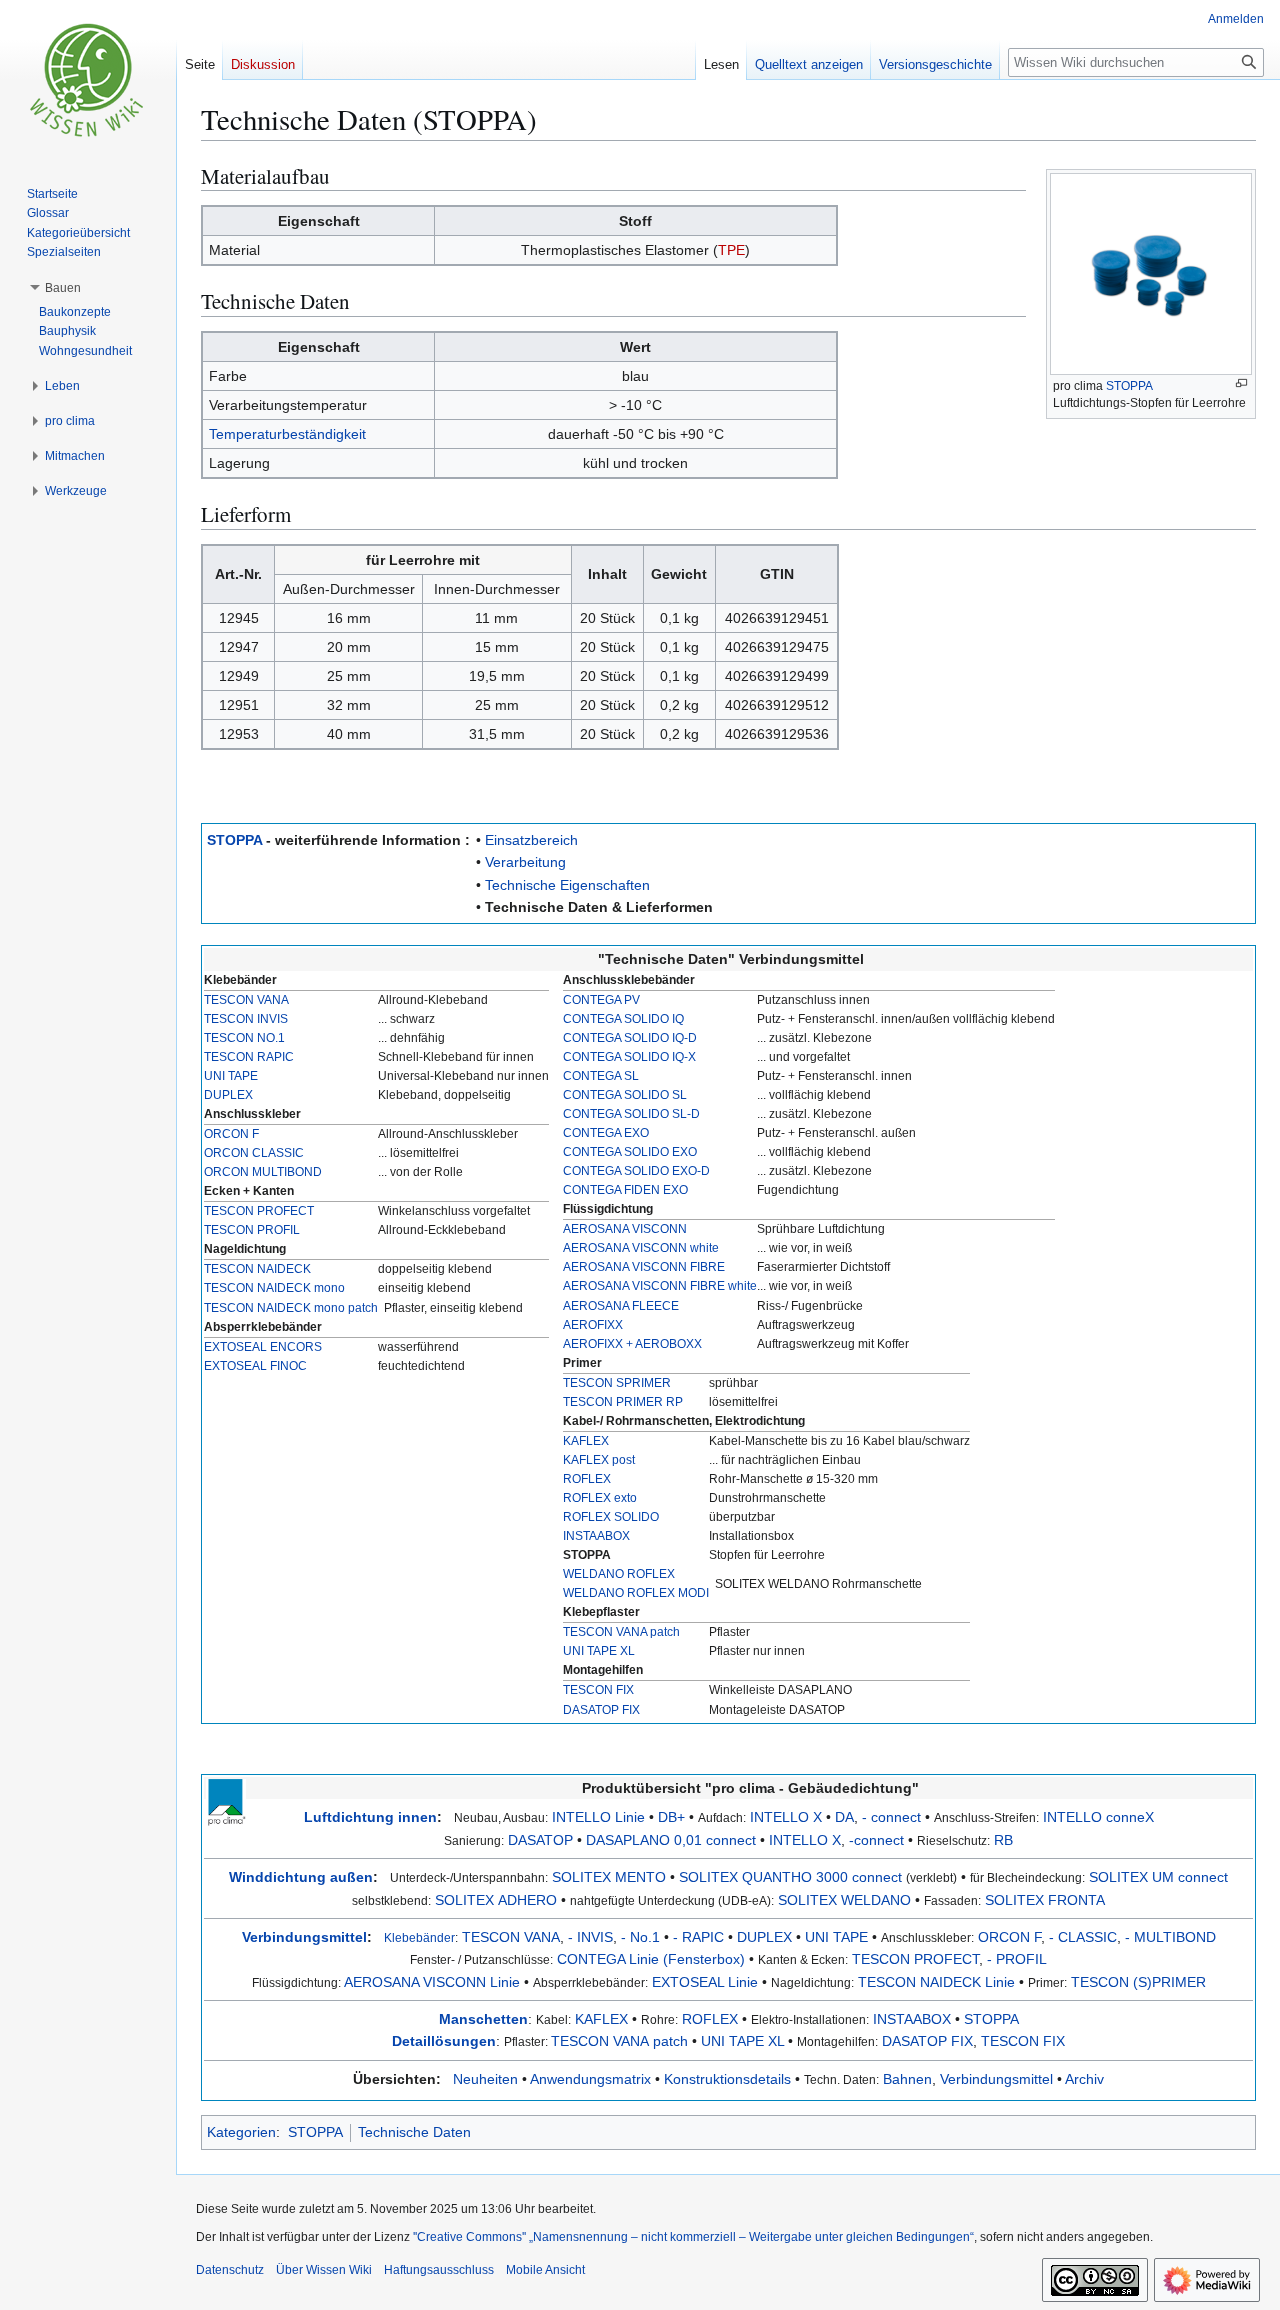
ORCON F (231, 1134)
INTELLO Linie (598, 1817)
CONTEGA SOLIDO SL (625, 1095)
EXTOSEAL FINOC (255, 1366)
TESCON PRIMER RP (623, 1402)
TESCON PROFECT (259, 1211)
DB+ (671, 1817)
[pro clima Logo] (226, 1801)
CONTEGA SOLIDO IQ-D (630, 1038)
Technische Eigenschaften (567, 885)
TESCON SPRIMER (617, 1383)
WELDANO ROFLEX (619, 1574)
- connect (891, 1817)
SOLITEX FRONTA (1045, 1900)
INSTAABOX (596, 1536)
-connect (876, 1840)
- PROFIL (1017, 1959)
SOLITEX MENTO (609, 1877)
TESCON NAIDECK (257, 1269)
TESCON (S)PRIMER (1138, 1982)
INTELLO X (786, 1817)
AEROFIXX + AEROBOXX (632, 1344)
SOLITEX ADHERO (496, 1900)
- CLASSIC (1083, 1937)
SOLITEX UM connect (1158, 1877)
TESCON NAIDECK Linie (936, 1982)
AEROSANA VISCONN (625, 1229)
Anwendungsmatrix (590, 2079)
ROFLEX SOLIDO (611, 1517)
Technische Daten (414, 2132)
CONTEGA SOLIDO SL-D (631, 1114)
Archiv (1084, 2079)
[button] (63, 288)
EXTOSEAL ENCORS (263, 1347)
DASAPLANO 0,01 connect (671, 1840)
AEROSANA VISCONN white (641, 1248)
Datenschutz (230, 2270)
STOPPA (1129, 386)
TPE (731, 250)
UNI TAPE (231, 1076)
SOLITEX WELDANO (844, 1900)
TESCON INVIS (246, 1019)
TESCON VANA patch (621, 1632)
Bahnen (907, 2079)
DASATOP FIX (601, 1710)
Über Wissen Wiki (324, 2270)
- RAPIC (698, 1937)
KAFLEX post (599, 1460)
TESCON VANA (246, 1000)
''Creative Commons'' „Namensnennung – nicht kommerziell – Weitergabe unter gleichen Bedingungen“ (693, 2237)
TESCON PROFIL (252, 1230)
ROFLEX (587, 1479)
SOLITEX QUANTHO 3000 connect (790, 1877)
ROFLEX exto (600, 1498)
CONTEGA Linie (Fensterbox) (651, 1959)
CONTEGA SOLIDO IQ (623, 1019)
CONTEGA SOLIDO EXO (630, 1152)
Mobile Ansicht (545, 2270)
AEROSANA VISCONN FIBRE (644, 1267)
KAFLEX (586, 1441)
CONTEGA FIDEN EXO (625, 1190)
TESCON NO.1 (244, 1038)
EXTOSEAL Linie (705, 1982)
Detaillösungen (444, 2041)
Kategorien (241, 2132)
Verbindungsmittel (304, 1937)
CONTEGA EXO (606, 1133)
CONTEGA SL (601, 1076)
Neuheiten (485, 2079)
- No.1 (640, 1937)
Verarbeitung (525, 862)
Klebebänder (419, 1937)
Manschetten (483, 2019)
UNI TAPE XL (599, 1651)
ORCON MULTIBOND (263, 1172)
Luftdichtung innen (370, 1817)
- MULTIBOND (1170, 1937)
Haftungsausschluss (439, 2270)
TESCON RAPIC (249, 1057)
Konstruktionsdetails (727, 2079)
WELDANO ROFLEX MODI (636, 1593)
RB (1003, 1840)
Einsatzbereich (531, 840)
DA (844, 1817)
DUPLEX (228, 1095)
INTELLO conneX (1098, 1817)
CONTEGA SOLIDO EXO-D (636, 1171)
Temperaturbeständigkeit (287, 434)
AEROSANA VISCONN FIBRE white (660, 1286)
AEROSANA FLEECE (621, 1306)
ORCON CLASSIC (254, 1153)
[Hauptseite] (88, 80)
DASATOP (540, 1840)
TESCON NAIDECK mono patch (291, 1308)
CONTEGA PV (601, 1000)
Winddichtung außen (301, 1877)
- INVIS (590, 1937)
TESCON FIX (598, 1690)
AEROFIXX (593, 1325)
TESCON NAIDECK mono (274, 1288)
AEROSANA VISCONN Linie (432, 1982)
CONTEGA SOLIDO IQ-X (629, 1057)
